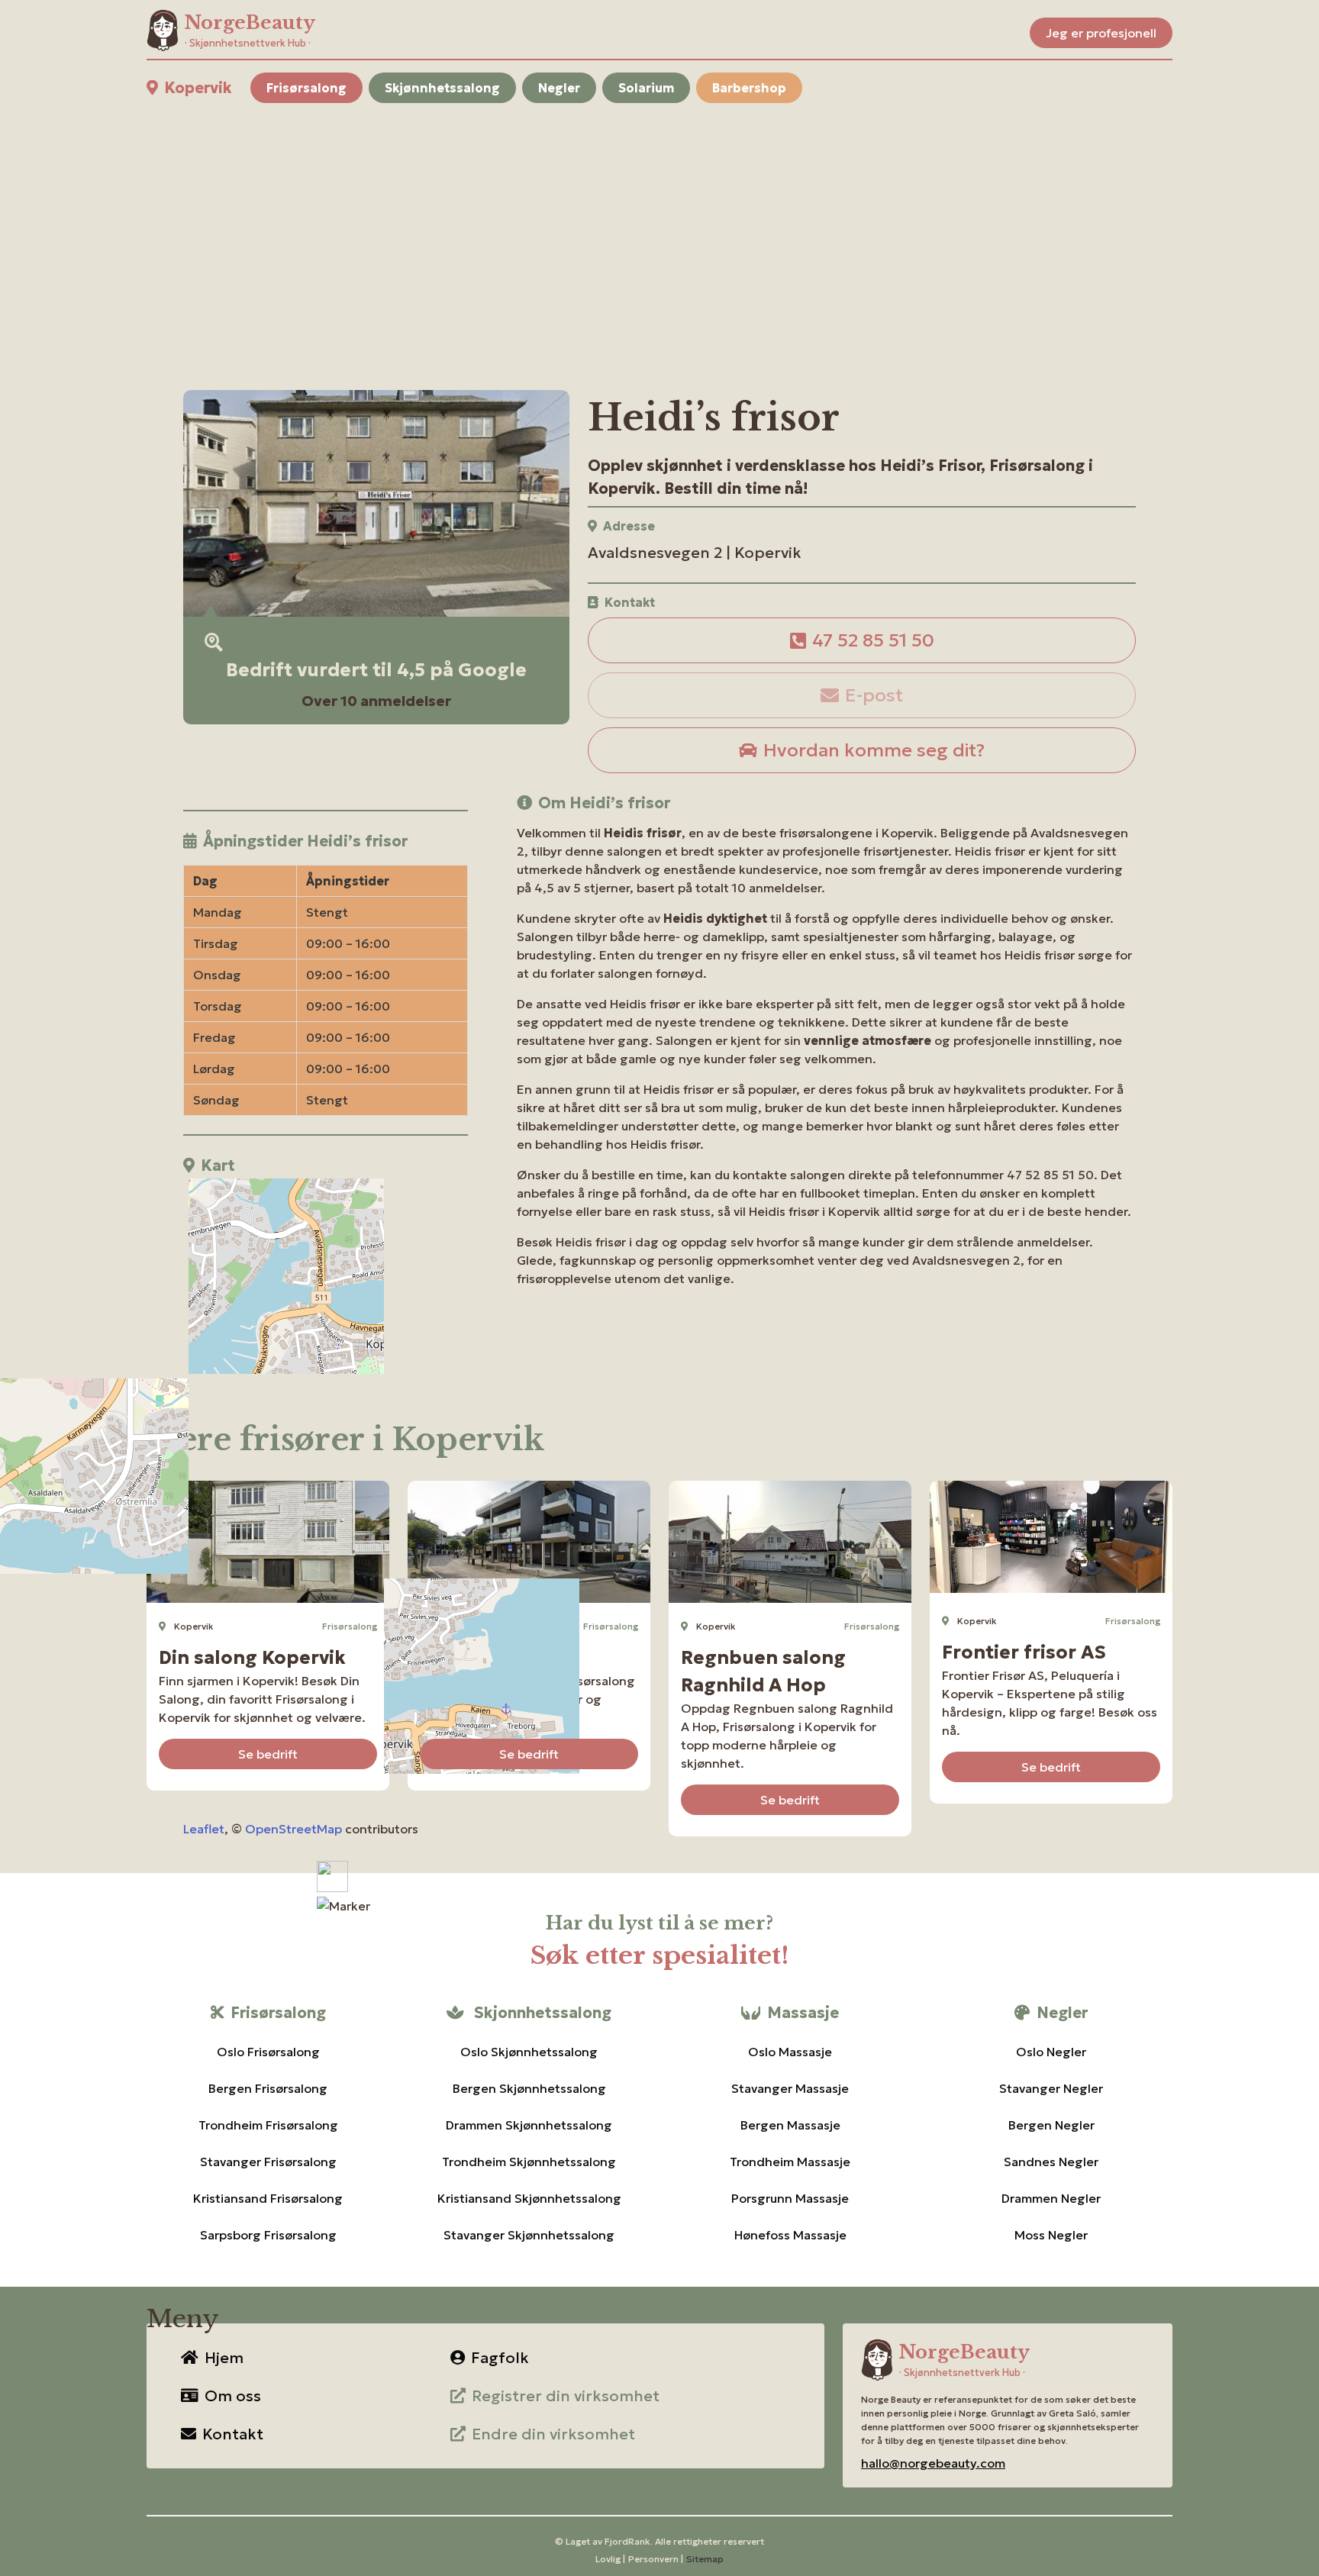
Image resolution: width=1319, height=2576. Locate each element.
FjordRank (627, 2541)
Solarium (646, 88)
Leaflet (204, 1829)
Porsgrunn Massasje (790, 2198)
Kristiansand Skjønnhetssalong (529, 2198)
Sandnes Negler (1051, 2162)
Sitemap (705, 2559)
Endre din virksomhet (553, 2434)
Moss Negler (1051, 2235)
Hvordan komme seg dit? (874, 750)
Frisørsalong (306, 88)
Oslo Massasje (790, 2052)
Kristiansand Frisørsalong (268, 2198)
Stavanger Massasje (790, 2088)
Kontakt (233, 2434)
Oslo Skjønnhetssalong (529, 2052)
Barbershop (749, 88)
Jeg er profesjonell (1101, 33)
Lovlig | (610, 2559)
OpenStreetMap (293, 1829)
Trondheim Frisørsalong (268, 2125)
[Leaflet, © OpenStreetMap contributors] (326, 1278)
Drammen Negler (1051, 2198)
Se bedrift (268, 1754)
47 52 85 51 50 (873, 640)
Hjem (224, 2358)
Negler (559, 88)
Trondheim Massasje (790, 2162)
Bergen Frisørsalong (268, 2088)
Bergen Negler (1051, 2125)
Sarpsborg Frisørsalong (268, 2235)
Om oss (233, 2396)
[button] (343, 1906)
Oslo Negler (1051, 2052)
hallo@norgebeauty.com (933, 2463)
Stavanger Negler (1051, 2088)
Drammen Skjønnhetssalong (529, 2125)
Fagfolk (500, 2358)
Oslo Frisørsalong (268, 2052)
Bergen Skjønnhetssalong (529, 2088)
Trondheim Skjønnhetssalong (529, 2162)
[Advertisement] (605, 228)
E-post (874, 695)
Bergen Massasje (790, 2125)
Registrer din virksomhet (566, 2396)
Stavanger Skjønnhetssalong (529, 2235)
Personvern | (656, 2559)
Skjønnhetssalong (442, 88)
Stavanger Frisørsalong (268, 2162)
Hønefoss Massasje (790, 2235)
